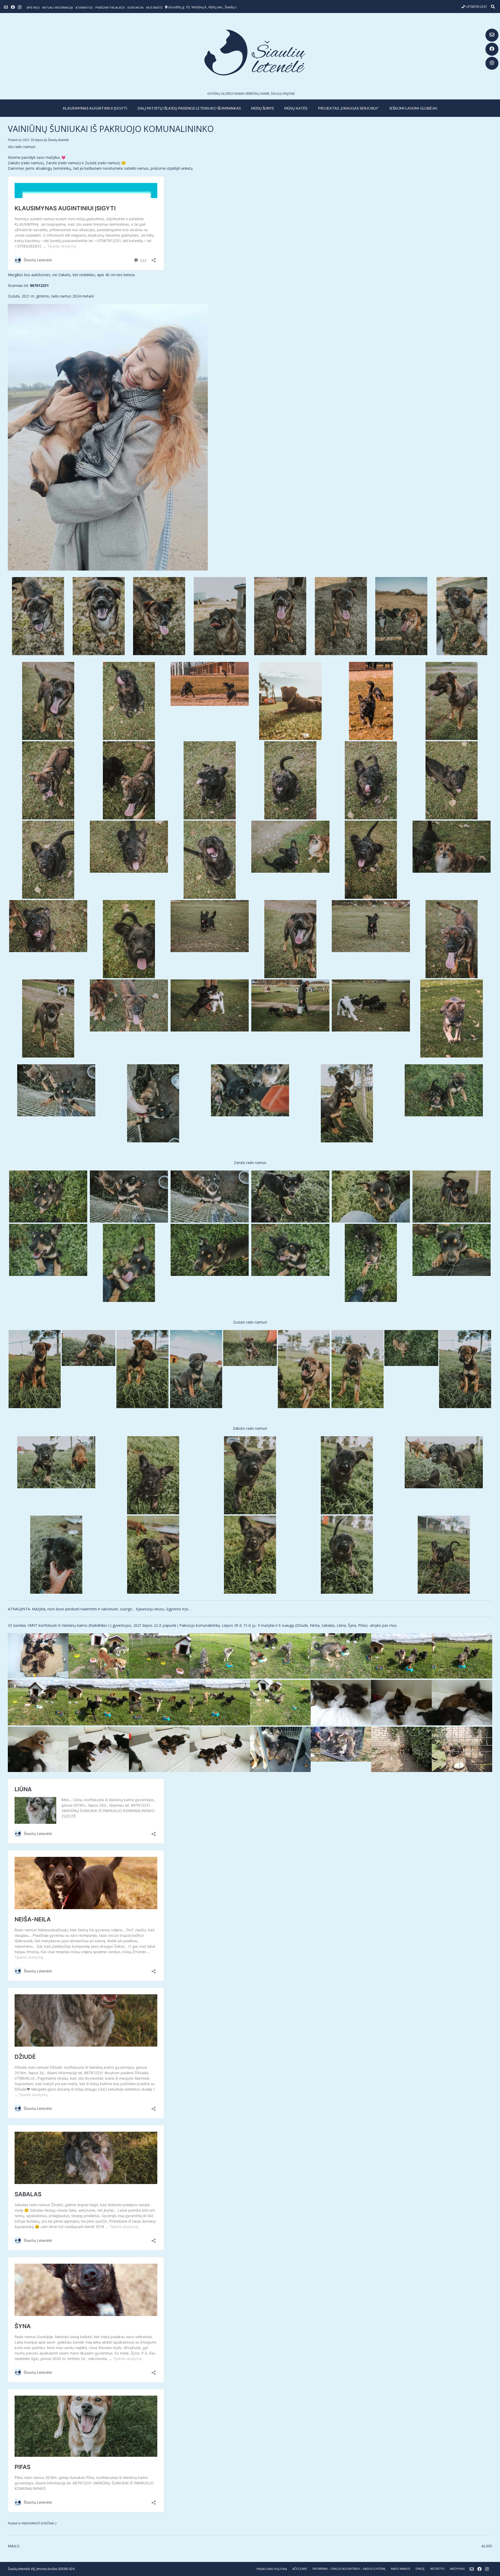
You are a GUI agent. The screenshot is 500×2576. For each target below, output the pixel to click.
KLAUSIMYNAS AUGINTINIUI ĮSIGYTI (95, 108)
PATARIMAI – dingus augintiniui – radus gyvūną (349, 2569)
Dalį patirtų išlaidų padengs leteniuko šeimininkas (189, 108)
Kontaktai (135, 7)
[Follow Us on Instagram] (492, 63)
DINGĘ (420, 2569)
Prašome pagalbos (110, 7)
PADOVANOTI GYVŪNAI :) (39, 2523)
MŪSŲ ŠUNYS (263, 108)
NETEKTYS (437, 2569)
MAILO (14, 2546)
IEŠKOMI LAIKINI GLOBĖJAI (413, 108)
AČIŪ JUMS (300, 2569)
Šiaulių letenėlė (58, 140)
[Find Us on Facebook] (492, 49)
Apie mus (33, 7)
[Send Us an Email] (492, 35)
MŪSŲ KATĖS (296, 108)
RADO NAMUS (400, 2569)
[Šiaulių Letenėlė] (250, 52)
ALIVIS (487, 2546)
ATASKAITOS (84, 7)
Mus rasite (154, 7)
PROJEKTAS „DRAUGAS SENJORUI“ (348, 108)
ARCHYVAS (457, 2569)
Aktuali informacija (58, 7)
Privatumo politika (272, 2569)
